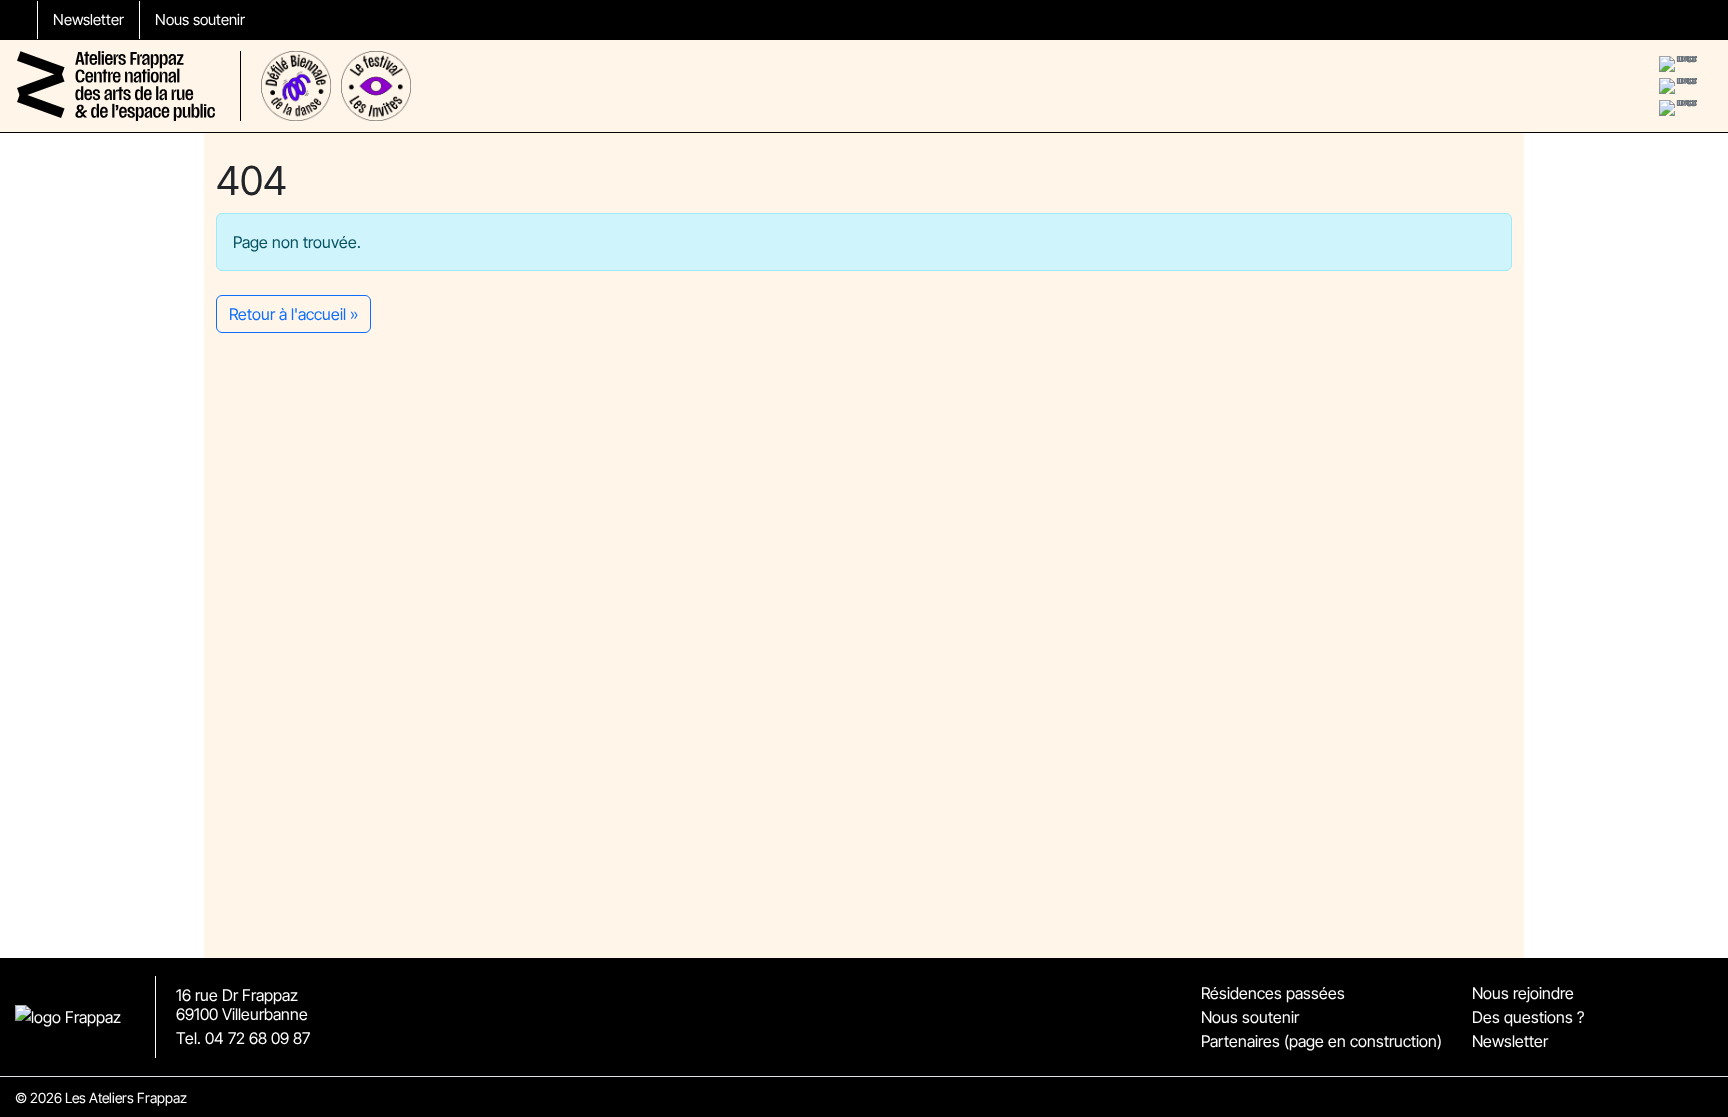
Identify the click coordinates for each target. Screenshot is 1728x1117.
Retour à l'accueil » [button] (293, 314)
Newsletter (88, 19)
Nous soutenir (200, 19)
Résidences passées (1273, 993)
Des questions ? (1528, 1017)
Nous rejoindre (1523, 993)
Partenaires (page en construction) (1321, 1041)
